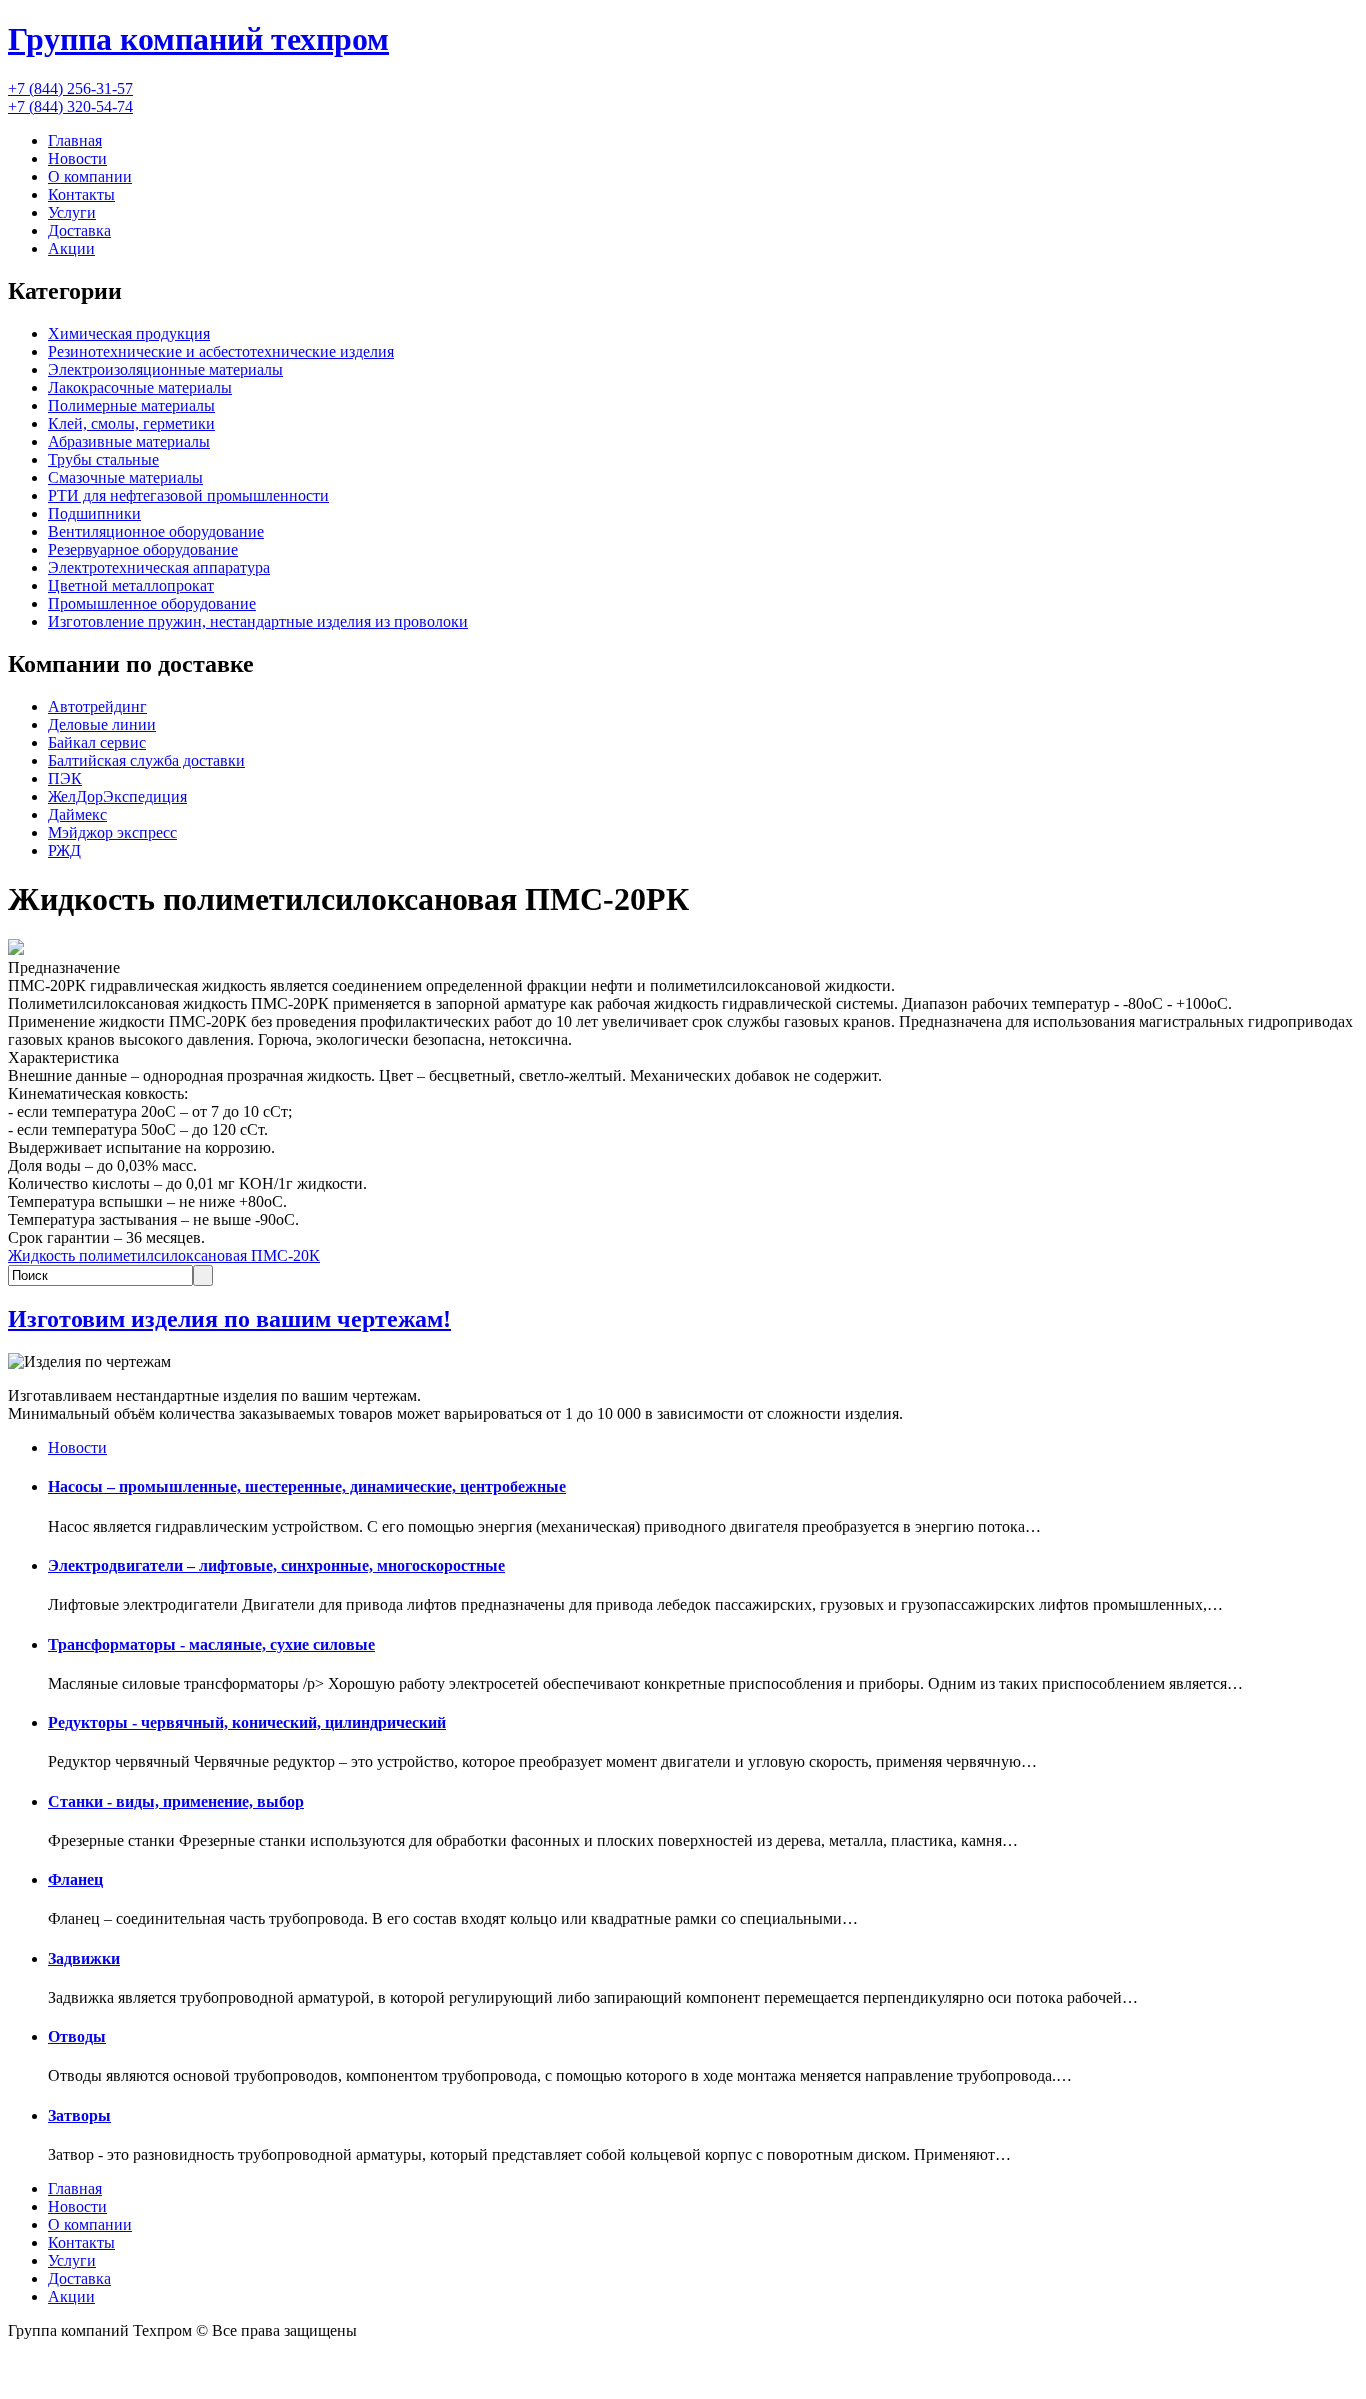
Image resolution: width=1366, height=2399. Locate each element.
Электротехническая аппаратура (159, 567)
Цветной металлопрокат (131, 585)
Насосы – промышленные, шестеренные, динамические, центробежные (307, 1486)
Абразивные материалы (129, 441)
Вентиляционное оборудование (156, 531)
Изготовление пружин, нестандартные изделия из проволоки (258, 621)
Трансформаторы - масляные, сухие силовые (211, 1644)
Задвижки (84, 1958)
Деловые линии (102, 724)
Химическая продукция (129, 333)
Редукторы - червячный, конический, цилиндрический (247, 1722)
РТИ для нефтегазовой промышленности (188, 495)
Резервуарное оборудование (143, 549)
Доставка (79, 230)
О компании (90, 176)
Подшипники (94, 513)
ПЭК (65, 778)
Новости (77, 158)
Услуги (72, 212)
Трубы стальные (103, 459)
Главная (75, 140)
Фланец (75, 1879)
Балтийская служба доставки (146, 760)
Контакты (81, 194)
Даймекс (77, 814)
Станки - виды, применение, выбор (176, 1801)
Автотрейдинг (97, 706)
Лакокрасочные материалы (140, 387)
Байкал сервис (97, 742)
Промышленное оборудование (152, 603)
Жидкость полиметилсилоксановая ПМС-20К (164, 1255)
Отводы (77, 2036)
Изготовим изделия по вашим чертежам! (229, 1319)
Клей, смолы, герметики (131, 423)
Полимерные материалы (131, 405)
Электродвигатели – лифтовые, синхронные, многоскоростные (276, 1565)
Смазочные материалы (125, 477)
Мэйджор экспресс (112, 832)
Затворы (79, 2115)
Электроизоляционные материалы (165, 369)
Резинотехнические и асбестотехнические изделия (221, 351)
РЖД (64, 850)
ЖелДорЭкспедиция (117, 796)
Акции (71, 248)
